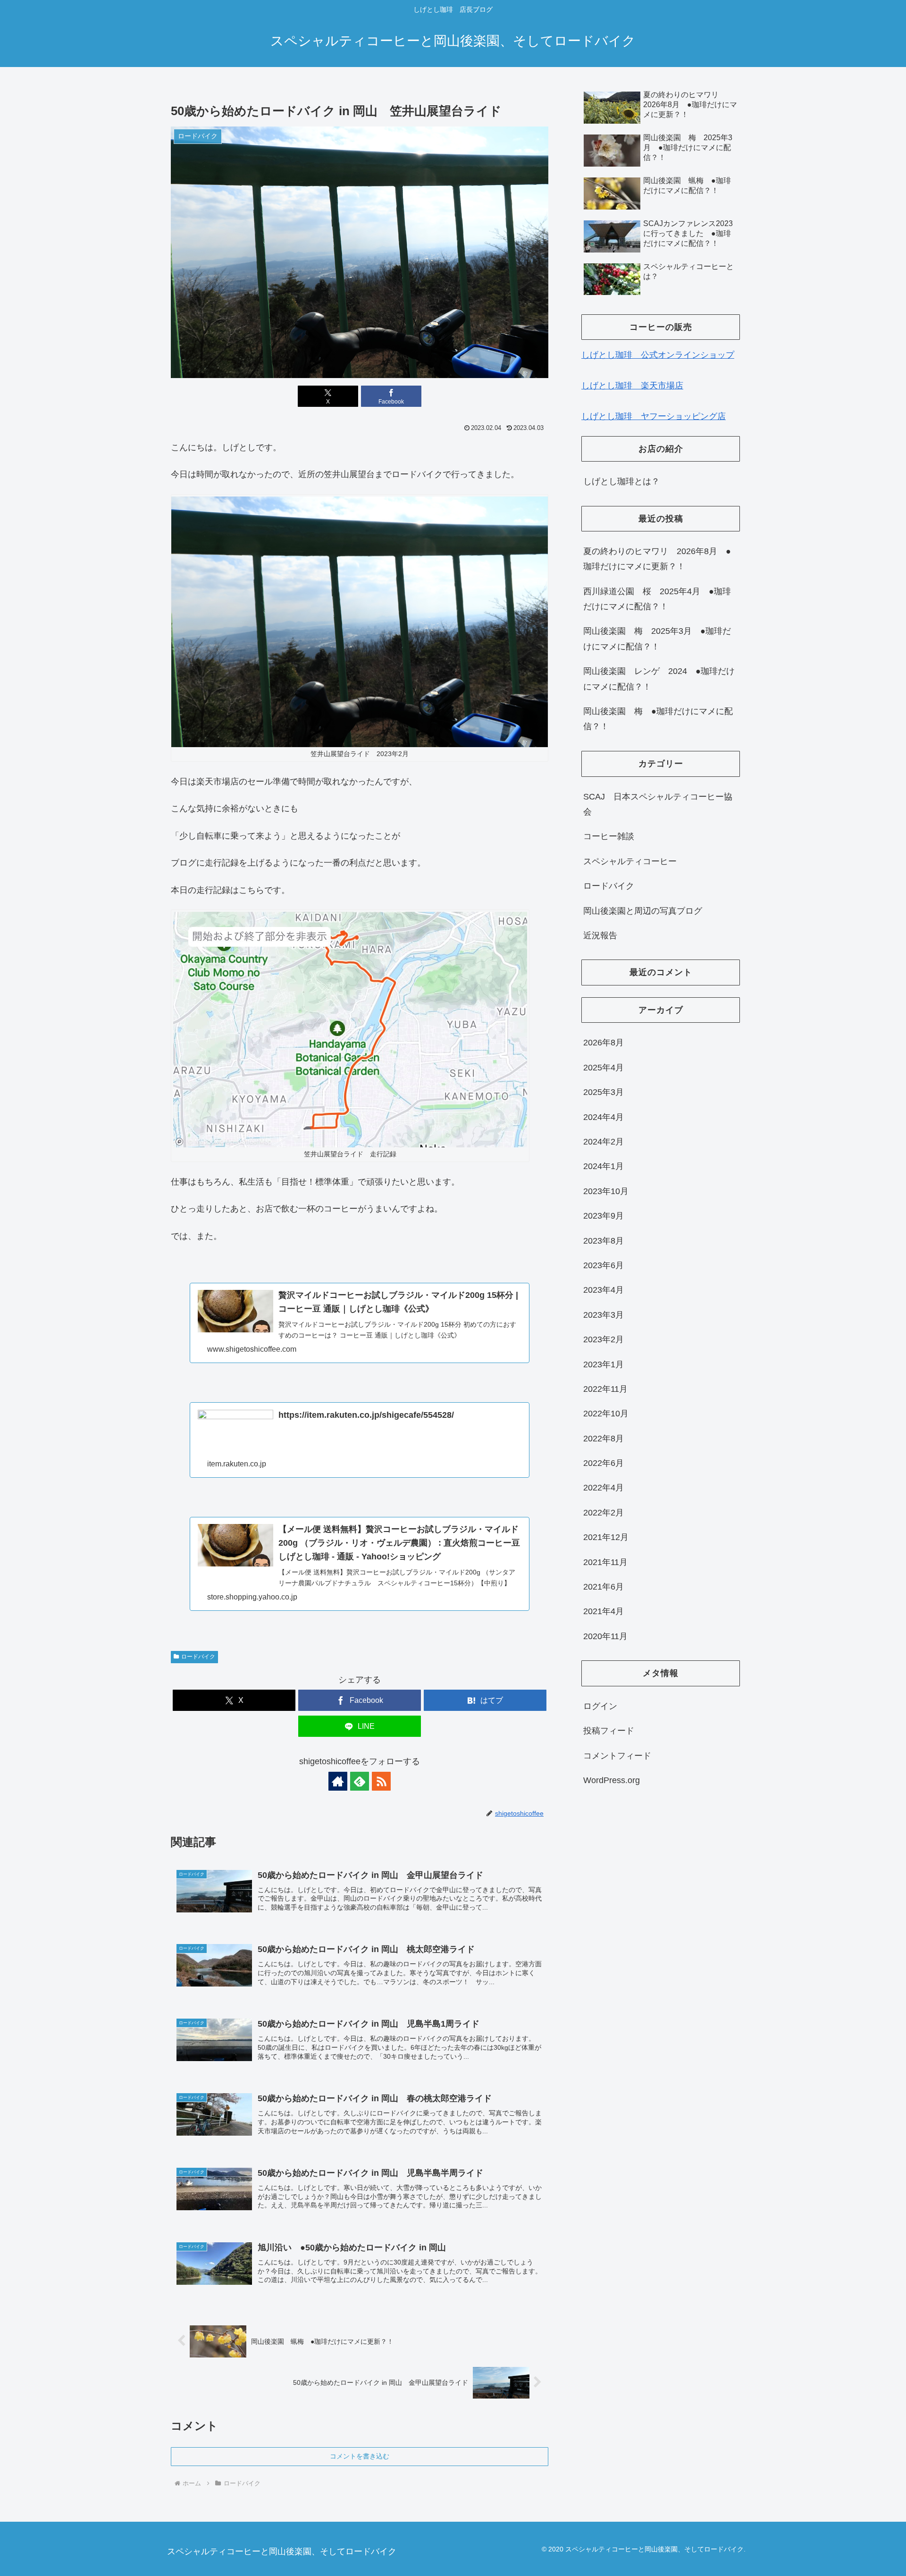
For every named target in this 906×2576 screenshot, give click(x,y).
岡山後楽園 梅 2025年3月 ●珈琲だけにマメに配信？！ (657, 639)
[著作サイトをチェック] (338, 1781)
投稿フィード (609, 1731)
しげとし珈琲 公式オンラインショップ (658, 355)
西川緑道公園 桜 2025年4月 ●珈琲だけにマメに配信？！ (657, 599)
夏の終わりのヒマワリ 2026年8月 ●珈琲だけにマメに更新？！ (657, 559)
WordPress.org (612, 1780)
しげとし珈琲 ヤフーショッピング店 (654, 416)
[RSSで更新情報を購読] (381, 1781)
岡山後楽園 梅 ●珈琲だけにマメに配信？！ (658, 719)
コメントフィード (617, 1755)
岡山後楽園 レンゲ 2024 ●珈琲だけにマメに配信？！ (659, 679)
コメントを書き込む (360, 2456)
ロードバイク (198, 1657)
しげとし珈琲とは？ (621, 481)
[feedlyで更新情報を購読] (360, 1781)
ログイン (600, 1706)
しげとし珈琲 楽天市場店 (632, 386)
